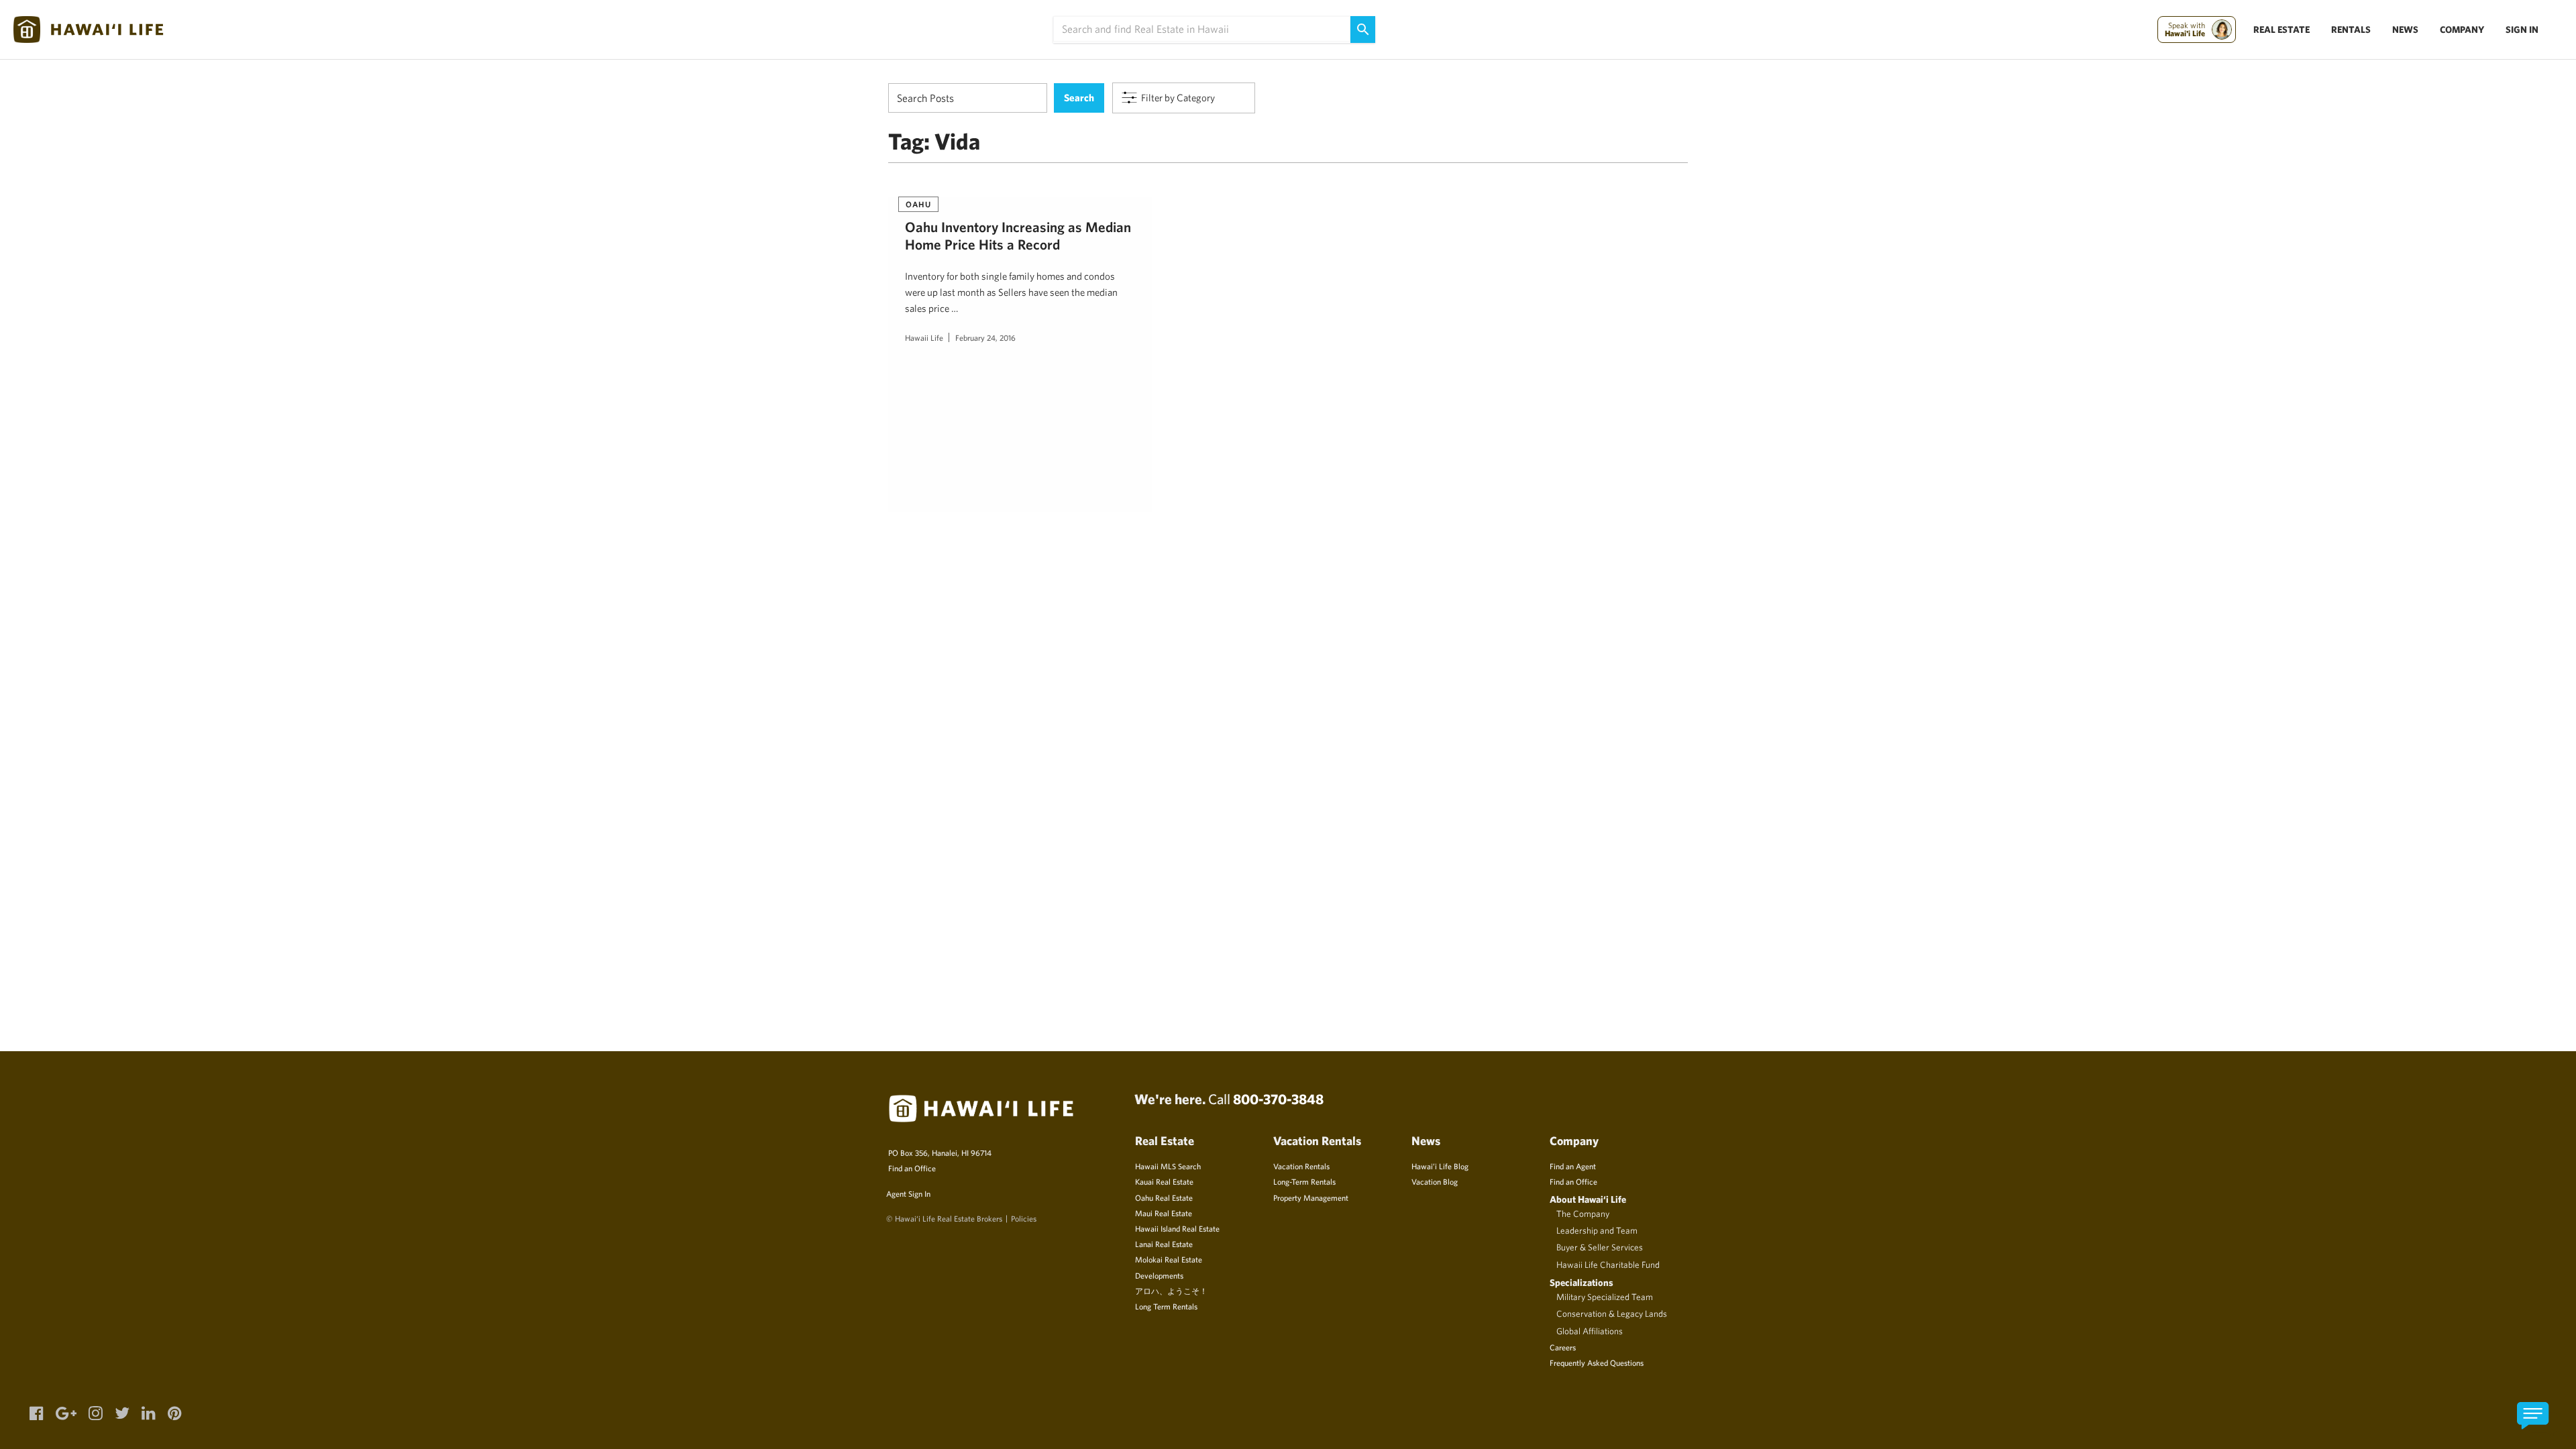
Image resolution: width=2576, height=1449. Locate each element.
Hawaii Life (924, 337)
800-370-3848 (1278, 1099)
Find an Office (912, 1168)
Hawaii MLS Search (1168, 1166)
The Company (1583, 1214)
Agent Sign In (908, 1193)
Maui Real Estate (1164, 1213)
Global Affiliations (1590, 1331)
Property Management (1311, 1197)
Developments (1159, 1275)
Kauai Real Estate (1164, 1181)
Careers (1563, 1347)
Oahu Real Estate (1164, 1197)
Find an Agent (1573, 1166)
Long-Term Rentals (1304, 1181)
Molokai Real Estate (1169, 1259)
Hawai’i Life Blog (1440, 1166)
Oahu (918, 204)
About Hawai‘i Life (1588, 1199)
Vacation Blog (1435, 1181)
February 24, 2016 (985, 337)
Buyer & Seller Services (1600, 1247)
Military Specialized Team (1605, 1297)
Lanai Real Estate (1164, 1244)
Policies (1024, 1218)
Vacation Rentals (1301, 1166)
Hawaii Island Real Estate (1177, 1228)
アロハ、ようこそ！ (1171, 1291)
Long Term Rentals (1166, 1306)
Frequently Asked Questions (1597, 1362)
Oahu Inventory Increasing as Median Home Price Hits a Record (1018, 235)
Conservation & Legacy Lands (1612, 1313)
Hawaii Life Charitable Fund (1608, 1265)
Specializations (1581, 1282)
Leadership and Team (1597, 1230)
